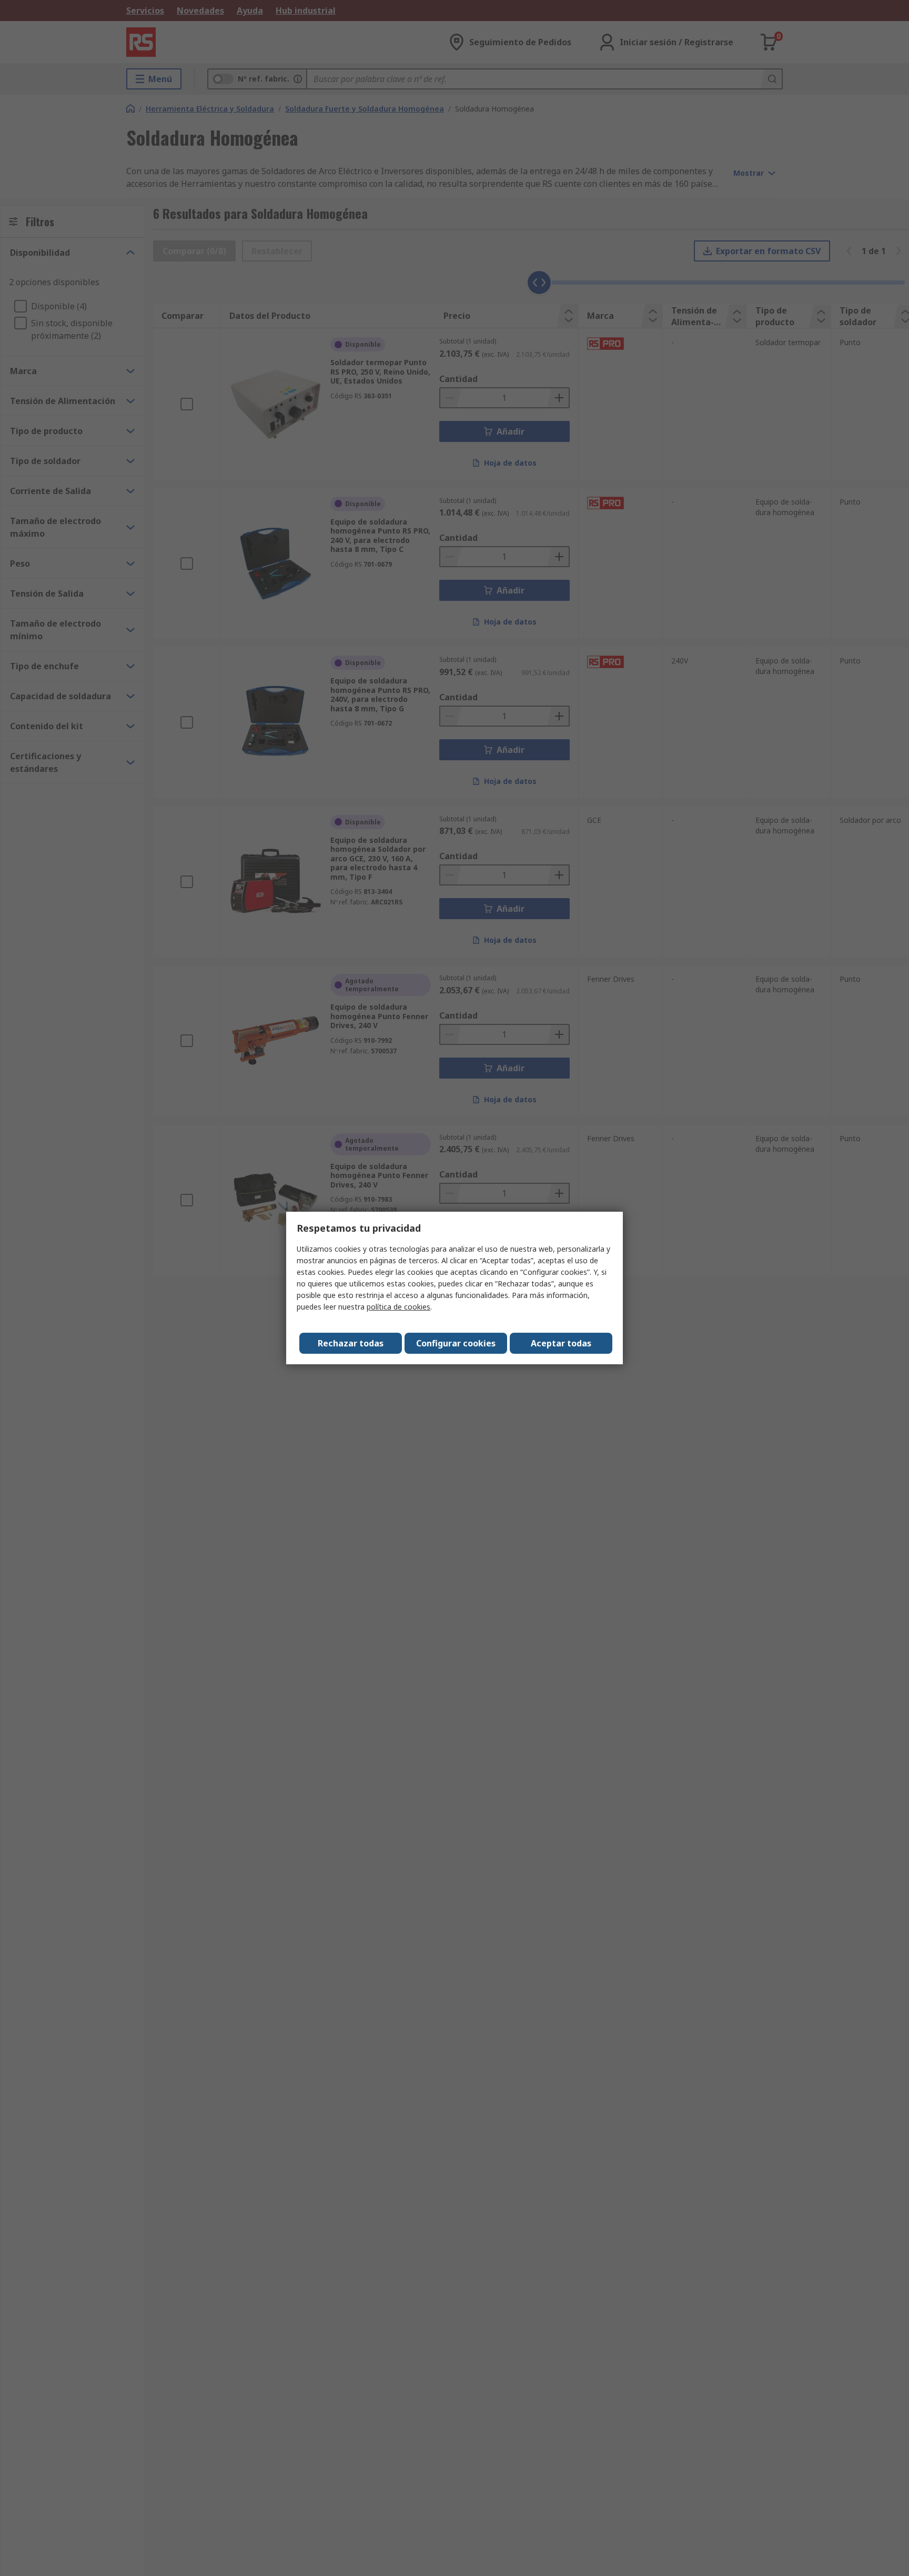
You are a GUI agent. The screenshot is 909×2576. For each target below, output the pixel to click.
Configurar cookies (456, 1343)
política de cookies (398, 1307)
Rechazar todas (351, 1343)
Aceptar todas (561, 1343)
